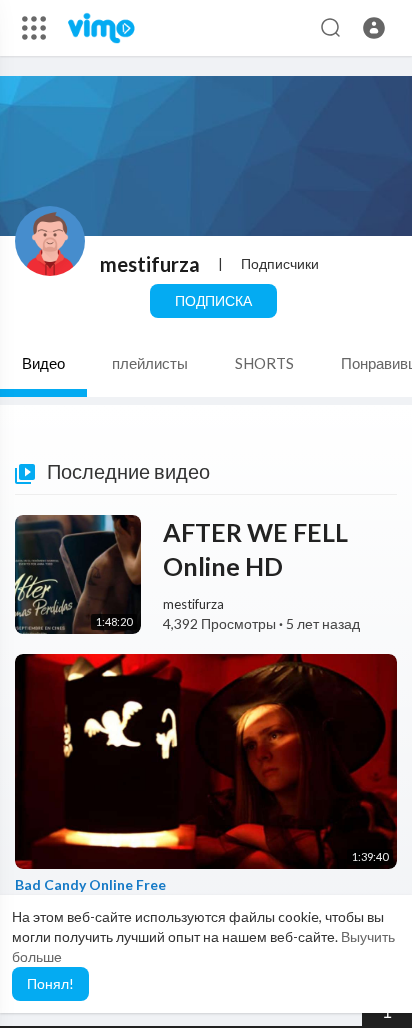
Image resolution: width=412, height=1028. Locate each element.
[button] (374, 28)
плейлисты (150, 363)
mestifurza (150, 264)
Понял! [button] (50, 983)
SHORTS (264, 363)
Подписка (213, 300)
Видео (43, 363)
